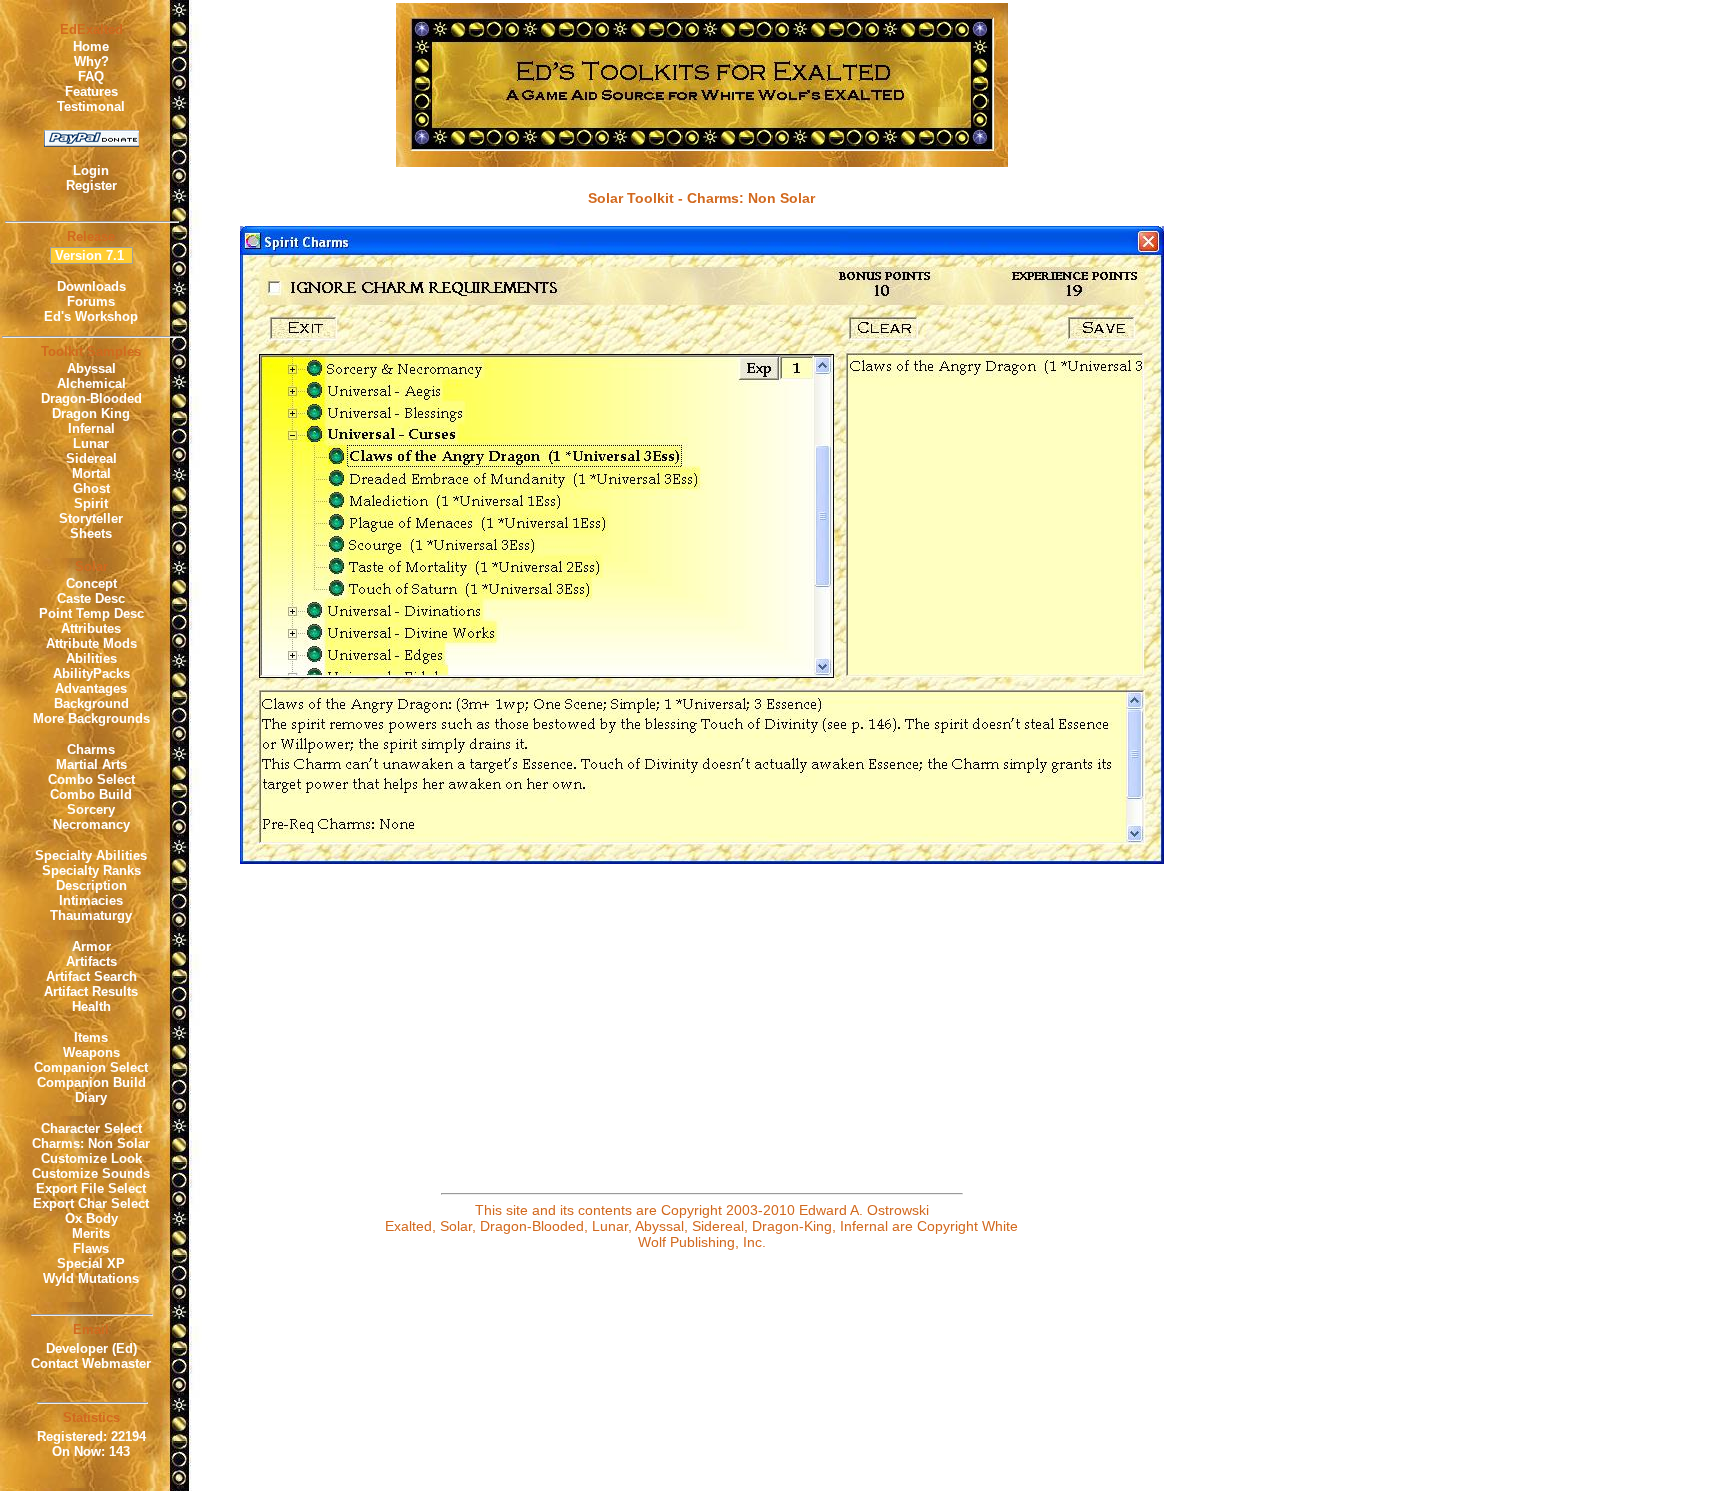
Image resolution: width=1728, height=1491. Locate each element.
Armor (91, 946)
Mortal (91, 473)
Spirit (91, 503)
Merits (91, 1233)
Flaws (91, 1248)
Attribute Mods (91, 643)
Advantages (91, 688)
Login (91, 170)
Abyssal (91, 368)
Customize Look (91, 1158)
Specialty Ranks (91, 870)
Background (91, 703)
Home (91, 46)
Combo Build (91, 794)
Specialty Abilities (91, 855)
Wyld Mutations (91, 1278)
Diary (91, 1097)
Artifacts (91, 961)
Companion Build (91, 1082)
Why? (91, 61)
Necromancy (91, 824)
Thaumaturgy (91, 915)
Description (91, 885)
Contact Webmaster (91, 1363)
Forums (91, 301)
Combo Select (91, 779)
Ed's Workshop (91, 316)
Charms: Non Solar (91, 1143)
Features (91, 91)
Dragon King (91, 413)
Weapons (91, 1052)
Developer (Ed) (91, 1348)
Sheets (91, 533)
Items (91, 1037)
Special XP (91, 1263)
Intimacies (91, 900)
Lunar (91, 443)
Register (91, 185)
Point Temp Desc (91, 613)
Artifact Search (91, 976)
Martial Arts (91, 764)
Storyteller (91, 518)
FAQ (91, 76)
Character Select (91, 1128)
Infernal (91, 428)
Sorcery (91, 809)
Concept (91, 583)
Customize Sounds (91, 1173)
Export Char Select (91, 1203)
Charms (91, 749)
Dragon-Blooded (91, 398)
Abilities (91, 658)
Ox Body (91, 1218)
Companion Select (91, 1067)
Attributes (91, 628)
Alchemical (91, 383)
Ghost (91, 488)
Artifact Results (91, 991)
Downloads (91, 286)
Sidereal (91, 458)
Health (91, 1006)
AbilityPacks (91, 673)
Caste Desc (91, 598)
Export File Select (91, 1188)
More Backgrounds (91, 718)
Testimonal (91, 106)
